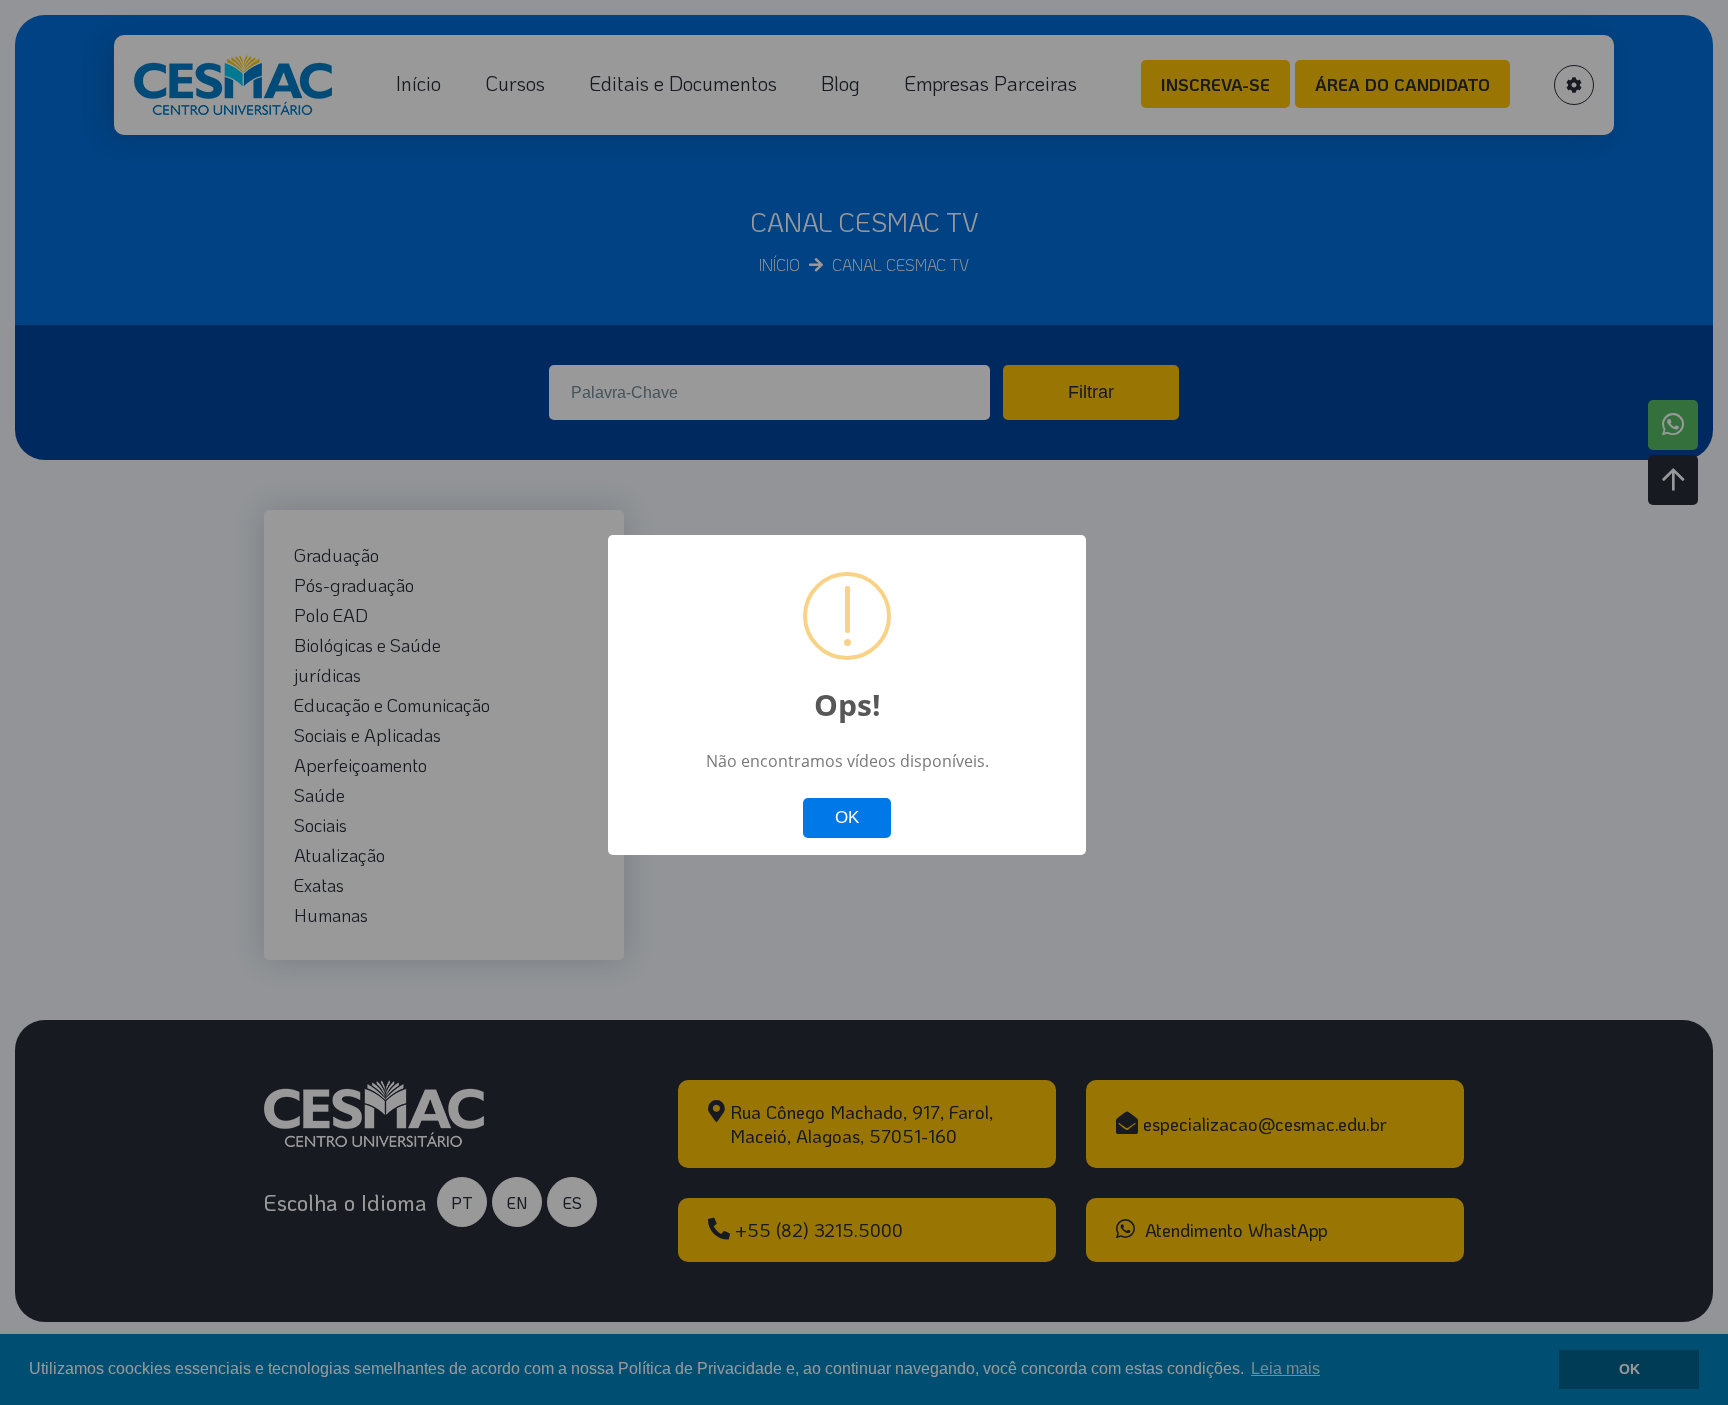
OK (847, 817)
